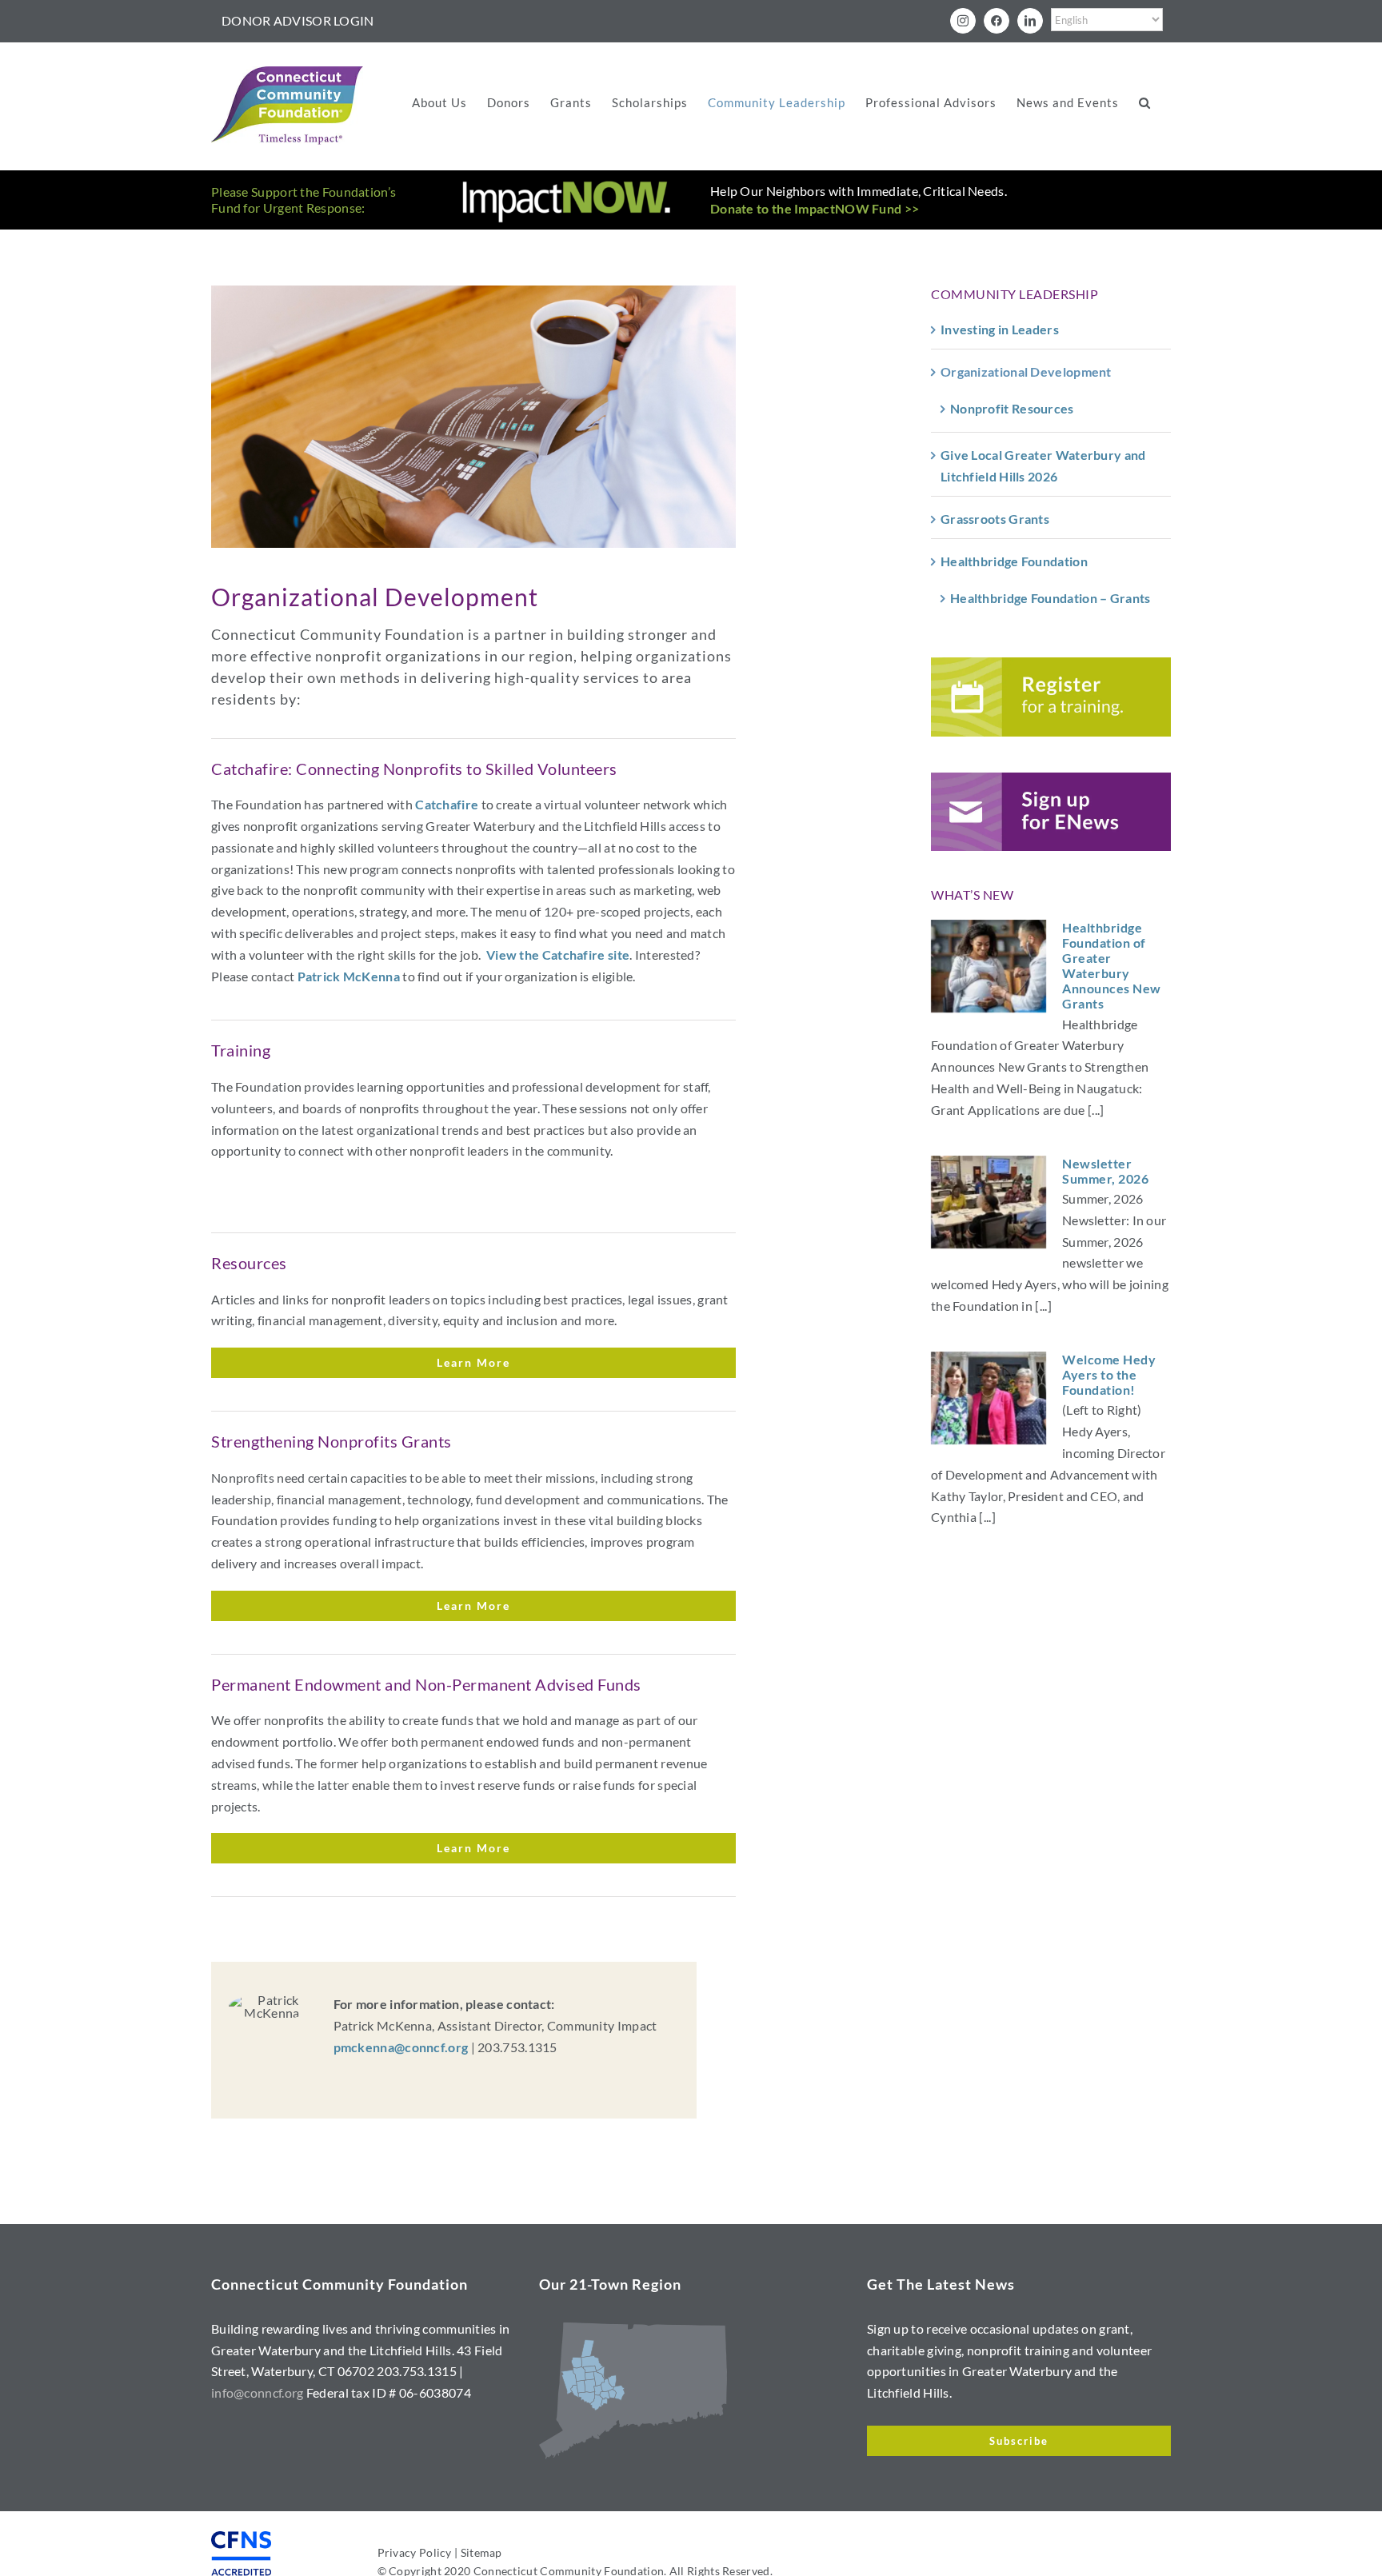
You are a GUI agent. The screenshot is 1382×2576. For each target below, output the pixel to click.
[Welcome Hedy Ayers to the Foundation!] (989, 1398)
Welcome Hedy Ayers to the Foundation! (1109, 1374)
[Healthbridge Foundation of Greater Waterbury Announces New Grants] (989, 966)
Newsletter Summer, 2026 (1105, 1171)
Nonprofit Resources (1012, 408)
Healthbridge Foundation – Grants (1050, 598)
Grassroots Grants (995, 519)
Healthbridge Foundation (1014, 561)
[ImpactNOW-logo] (566, 184)
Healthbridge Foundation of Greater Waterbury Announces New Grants (1112, 966)
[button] (1145, 102)
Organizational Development (1026, 371)
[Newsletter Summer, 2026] (989, 1202)
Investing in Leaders (1000, 329)
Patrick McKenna (349, 976)
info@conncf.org (258, 2392)
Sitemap (481, 2552)
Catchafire (447, 804)
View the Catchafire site (558, 955)
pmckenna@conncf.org (401, 2047)
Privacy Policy (415, 2552)
